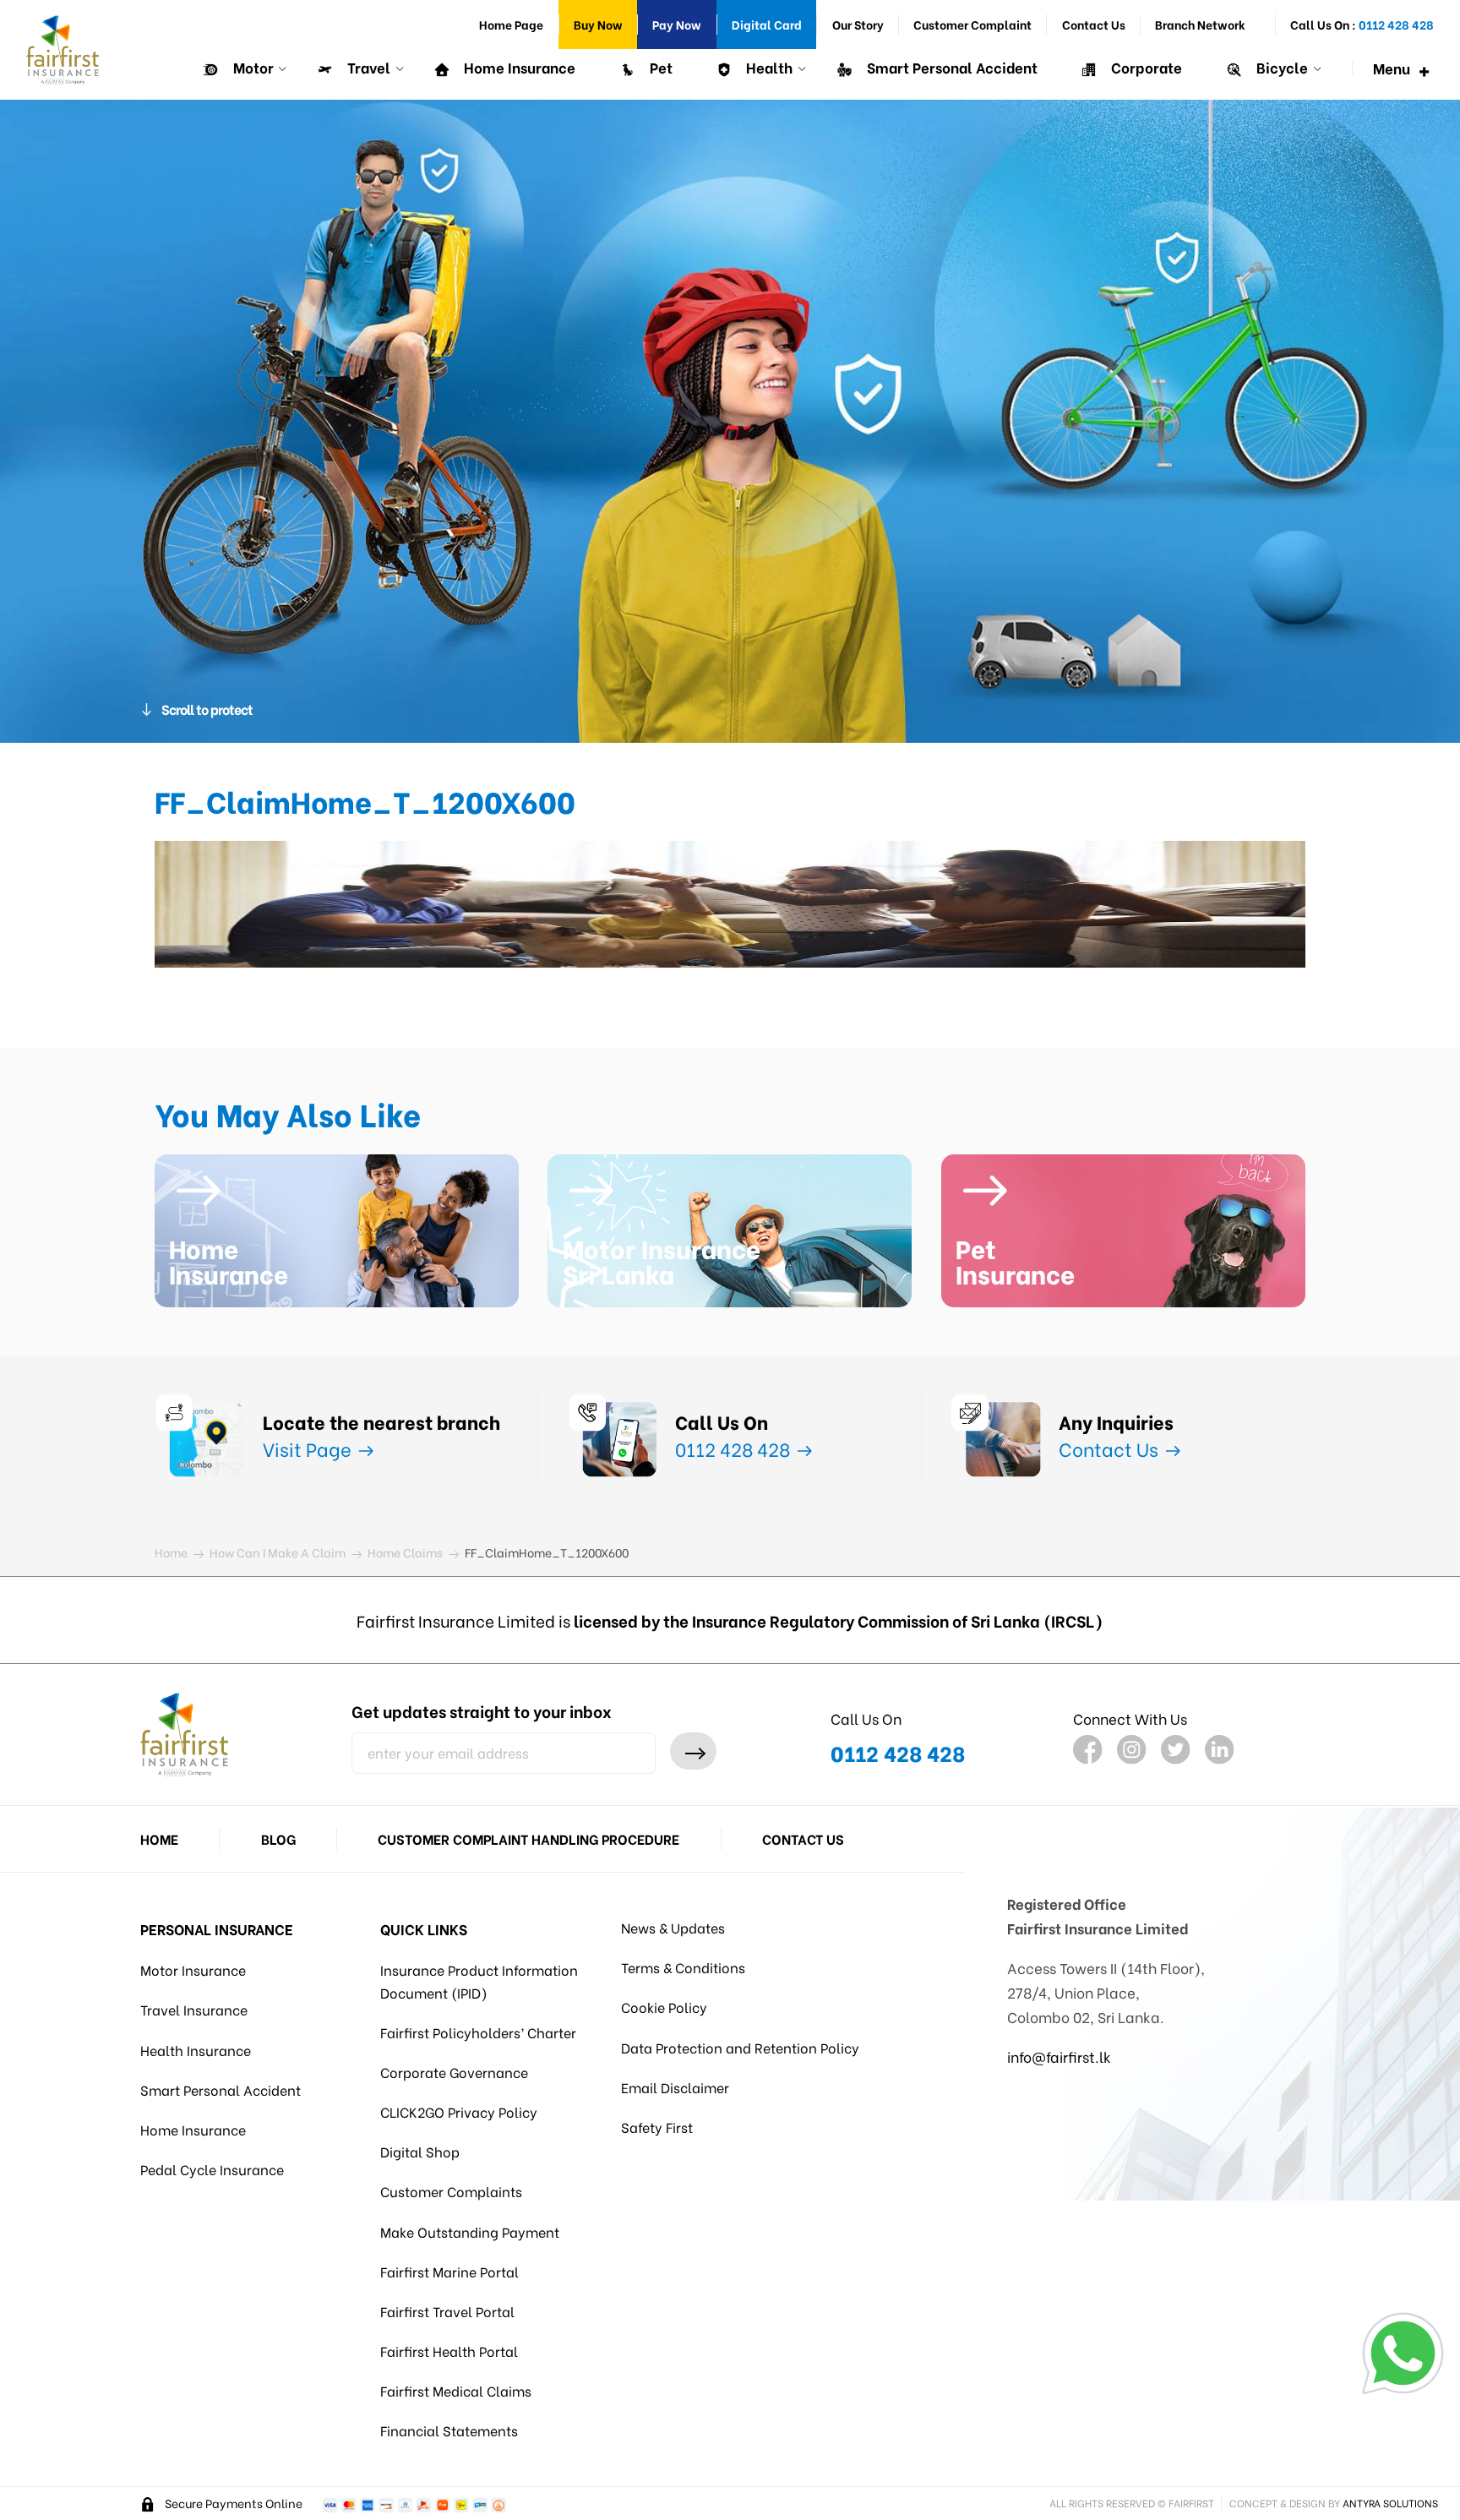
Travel (367, 67)
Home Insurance (518, 67)
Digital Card (767, 24)
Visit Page (309, 1448)
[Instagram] (1132, 1750)
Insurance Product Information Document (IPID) (479, 1980)
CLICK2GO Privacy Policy (459, 2111)
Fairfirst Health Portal (449, 2351)
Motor (252, 67)
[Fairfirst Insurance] (63, 50)
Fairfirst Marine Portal (449, 2271)
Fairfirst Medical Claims (456, 2390)
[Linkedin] (1220, 1750)
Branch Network (1200, 24)
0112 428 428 (735, 1448)
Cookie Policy (664, 2007)
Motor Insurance (193, 1969)
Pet (659, 67)
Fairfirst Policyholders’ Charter (478, 2032)
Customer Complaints (451, 2191)
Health (768, 67)
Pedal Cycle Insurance (212, 2169)
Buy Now (598, 24)
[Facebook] (1088, 1750)
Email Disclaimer (675, 2087)
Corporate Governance (454, 2072)
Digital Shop (420, 2151)
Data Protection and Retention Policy (740, 2047)
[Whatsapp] (1403, 2353)
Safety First (657, 2127)
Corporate (1145, 67)
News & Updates (673, 1927)
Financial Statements (449, 2430)
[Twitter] (1176, 1750)
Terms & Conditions (683, 1967)
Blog (278, 1838)
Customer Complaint (972, 24)
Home (159, 1838)
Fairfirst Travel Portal (447, 2311)
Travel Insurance (194, 2009)
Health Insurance (196, 2050)
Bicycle (1280, 67)
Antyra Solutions (1390, 2503)
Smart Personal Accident (951, 67)
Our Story (858, 24)
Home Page (511, 24)
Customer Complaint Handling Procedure (528, 1838)
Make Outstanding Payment (470, 2231)
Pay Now (677, 24)
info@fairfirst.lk (1059, 2056)
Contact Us (1094, 24)
